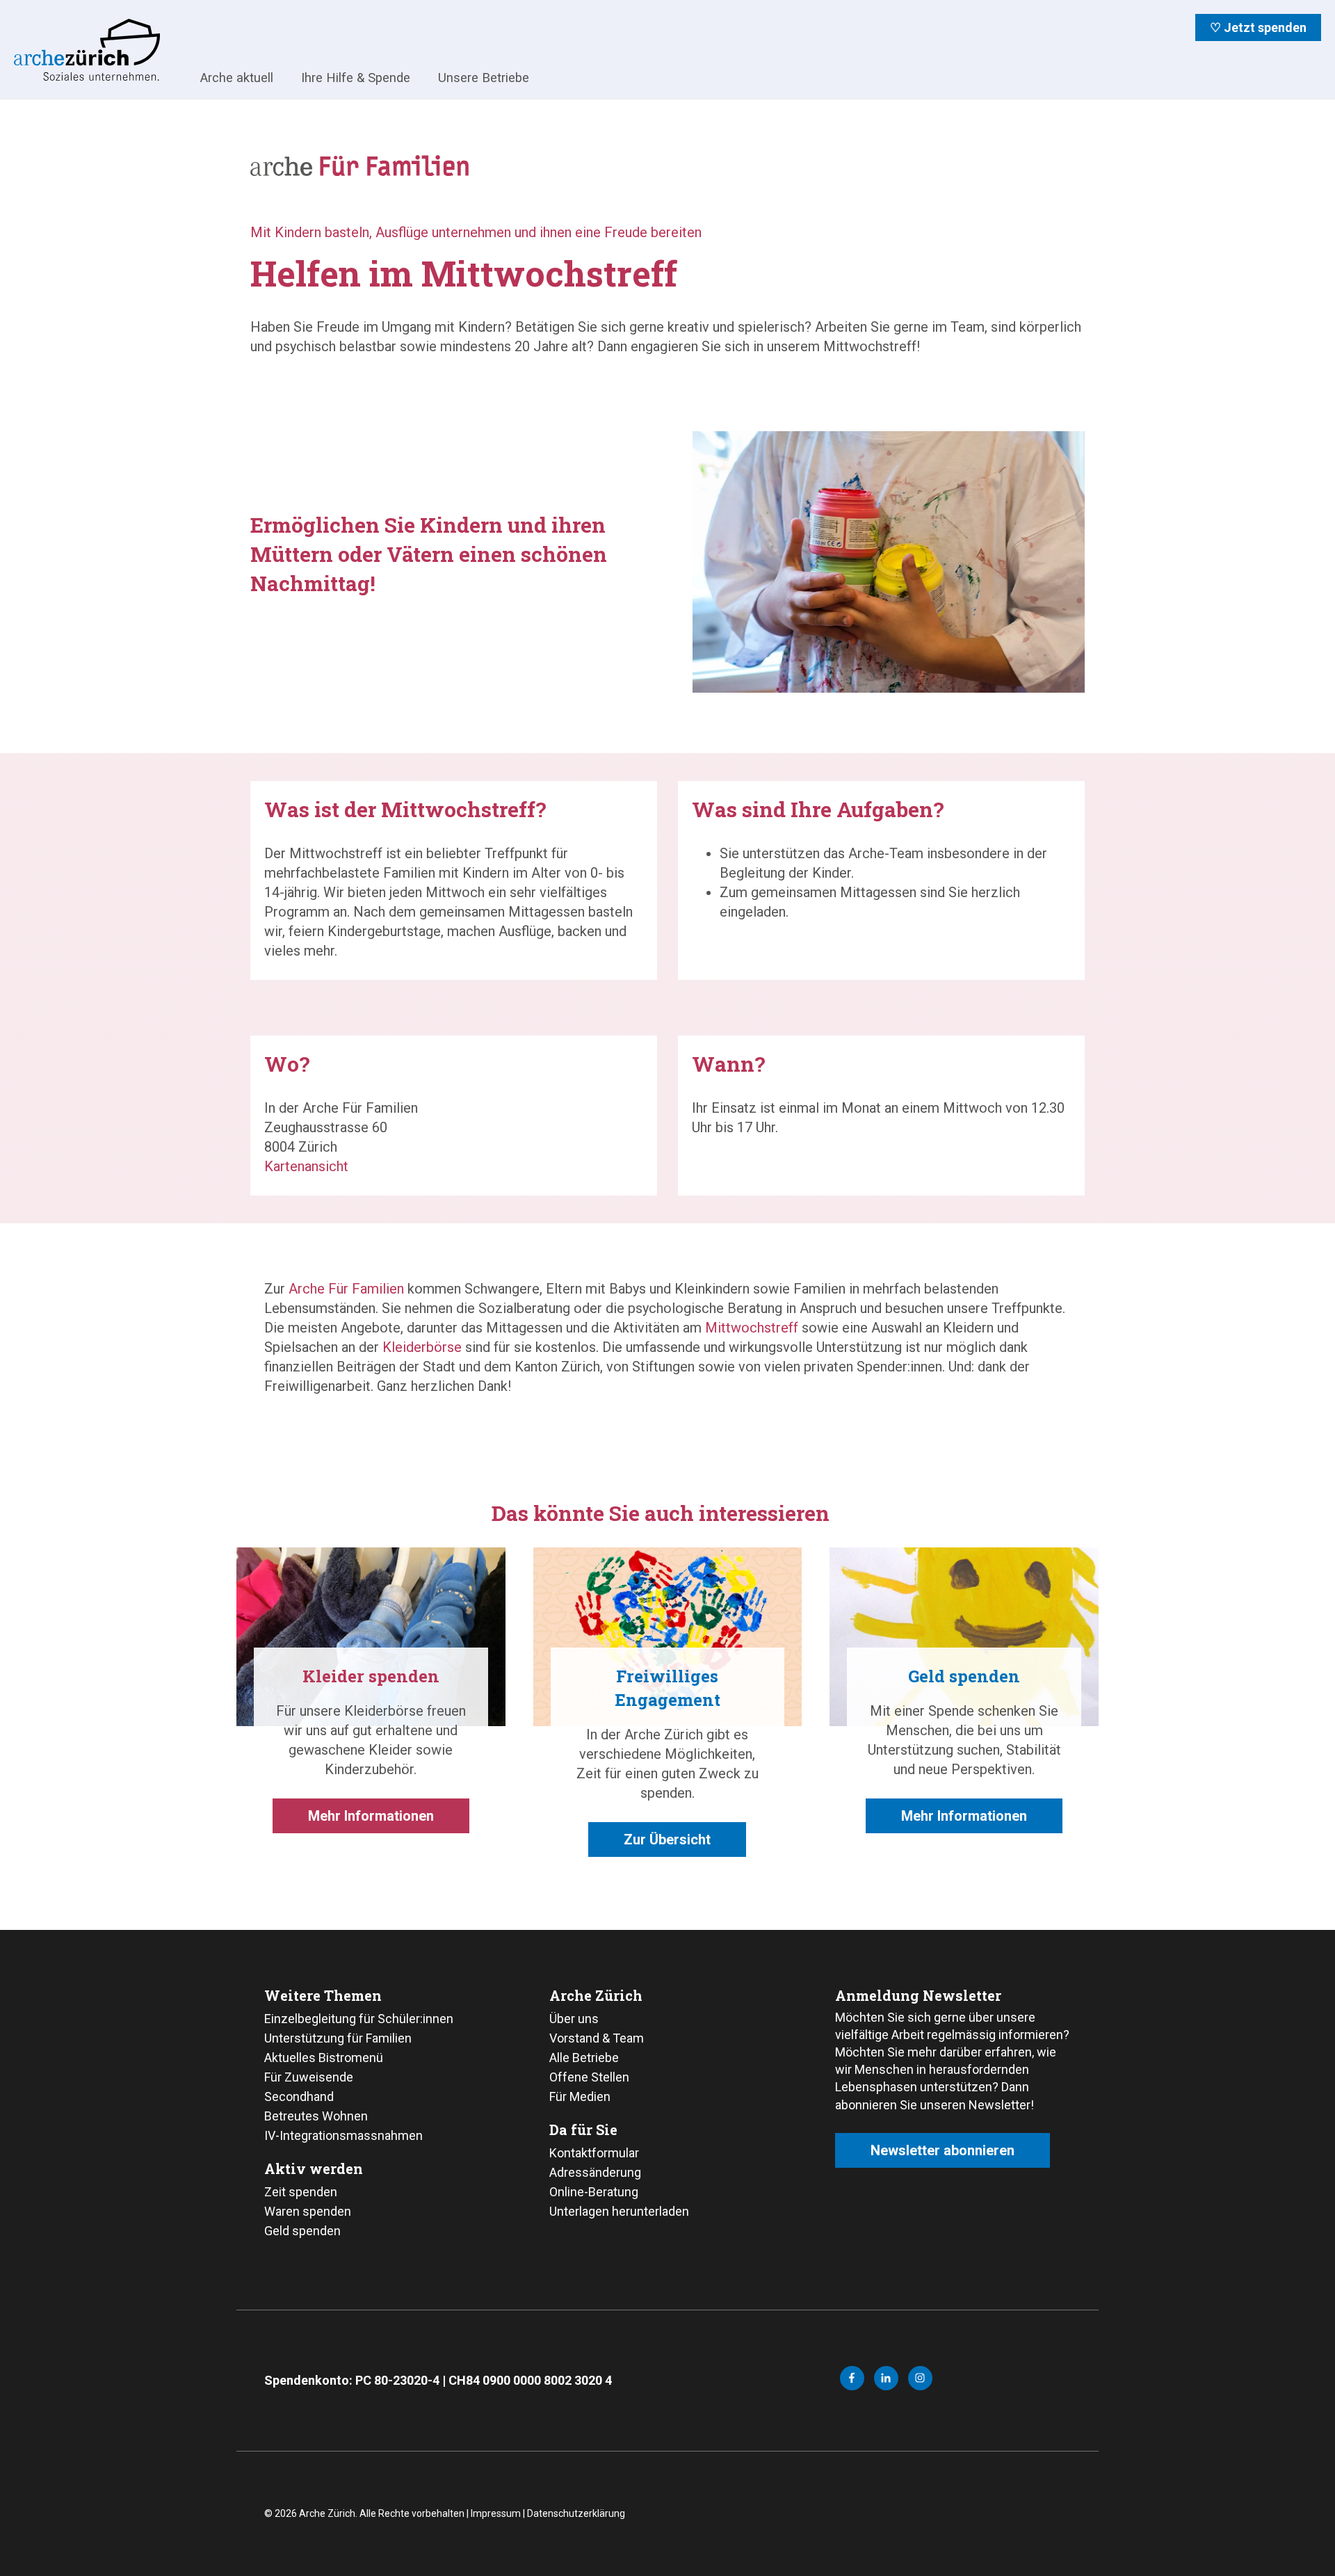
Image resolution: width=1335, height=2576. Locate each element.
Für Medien (580, 2096)
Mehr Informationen (371, 1816)
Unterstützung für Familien (338, 2038)
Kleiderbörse (422, 1347)
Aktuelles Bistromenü (324, 2058)
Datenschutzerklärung (576, 2513)
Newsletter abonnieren (942, 2150)
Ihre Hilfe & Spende (356, 78)
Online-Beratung (594, 2192)
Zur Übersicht (667, 1840)
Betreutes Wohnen (316, 2116)
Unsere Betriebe (484, 78)
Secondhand (299, 2096)
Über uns (574, 2019)
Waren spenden (308, 2211)
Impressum (496, 2513)
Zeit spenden (301, 2192)
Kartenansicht (306, 1166)
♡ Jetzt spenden (1258, 27)
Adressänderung (595, 2172)
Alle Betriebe (584, 2058)
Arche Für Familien (346, 1289)
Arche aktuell (237, 78)
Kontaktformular (594, 2153)
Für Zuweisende (309, 2077)
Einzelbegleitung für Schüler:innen (359, 2019)
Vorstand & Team (597, 2038)
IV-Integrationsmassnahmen (343, 2135)
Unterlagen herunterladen (619, 2211)
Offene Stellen (589, 2077)
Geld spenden (302, 2231)
